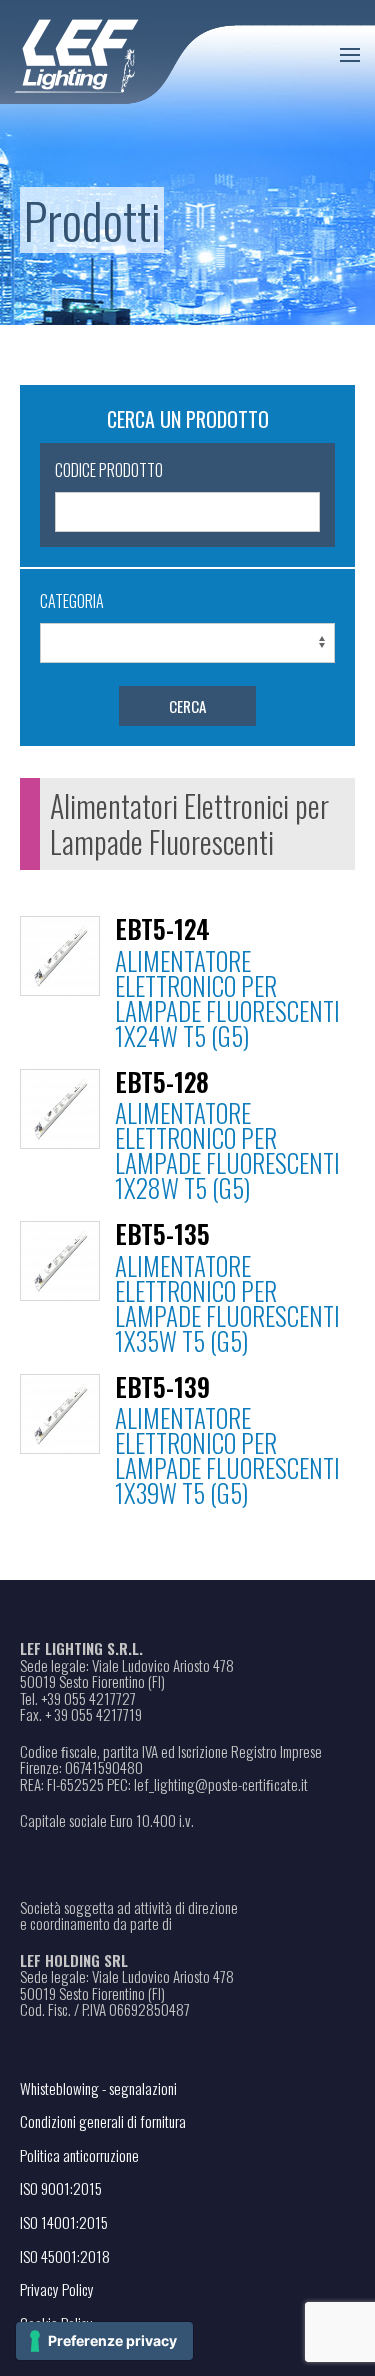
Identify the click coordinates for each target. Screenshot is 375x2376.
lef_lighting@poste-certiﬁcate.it (221, 1784)
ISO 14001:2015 (64, 2222)
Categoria (72, 601)
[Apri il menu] (350, 55)
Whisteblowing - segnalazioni (98, 2088)
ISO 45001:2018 (65, 2256)
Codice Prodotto (109, 470)
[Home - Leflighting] (117, 52)
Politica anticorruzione (79, 2155)
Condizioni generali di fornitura (103, 2121)
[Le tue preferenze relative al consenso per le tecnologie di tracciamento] (104, 2341)
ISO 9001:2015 (61, 2188)
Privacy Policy (57, 2289)
